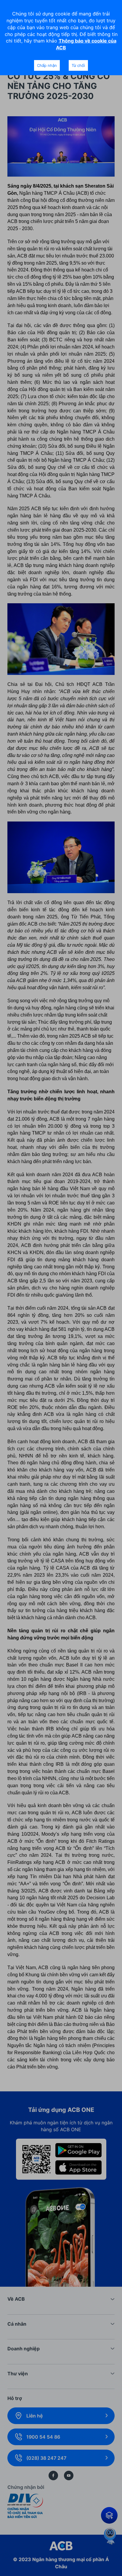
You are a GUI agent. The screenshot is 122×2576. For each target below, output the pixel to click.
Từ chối (78, 65)
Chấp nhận (47, 65)
